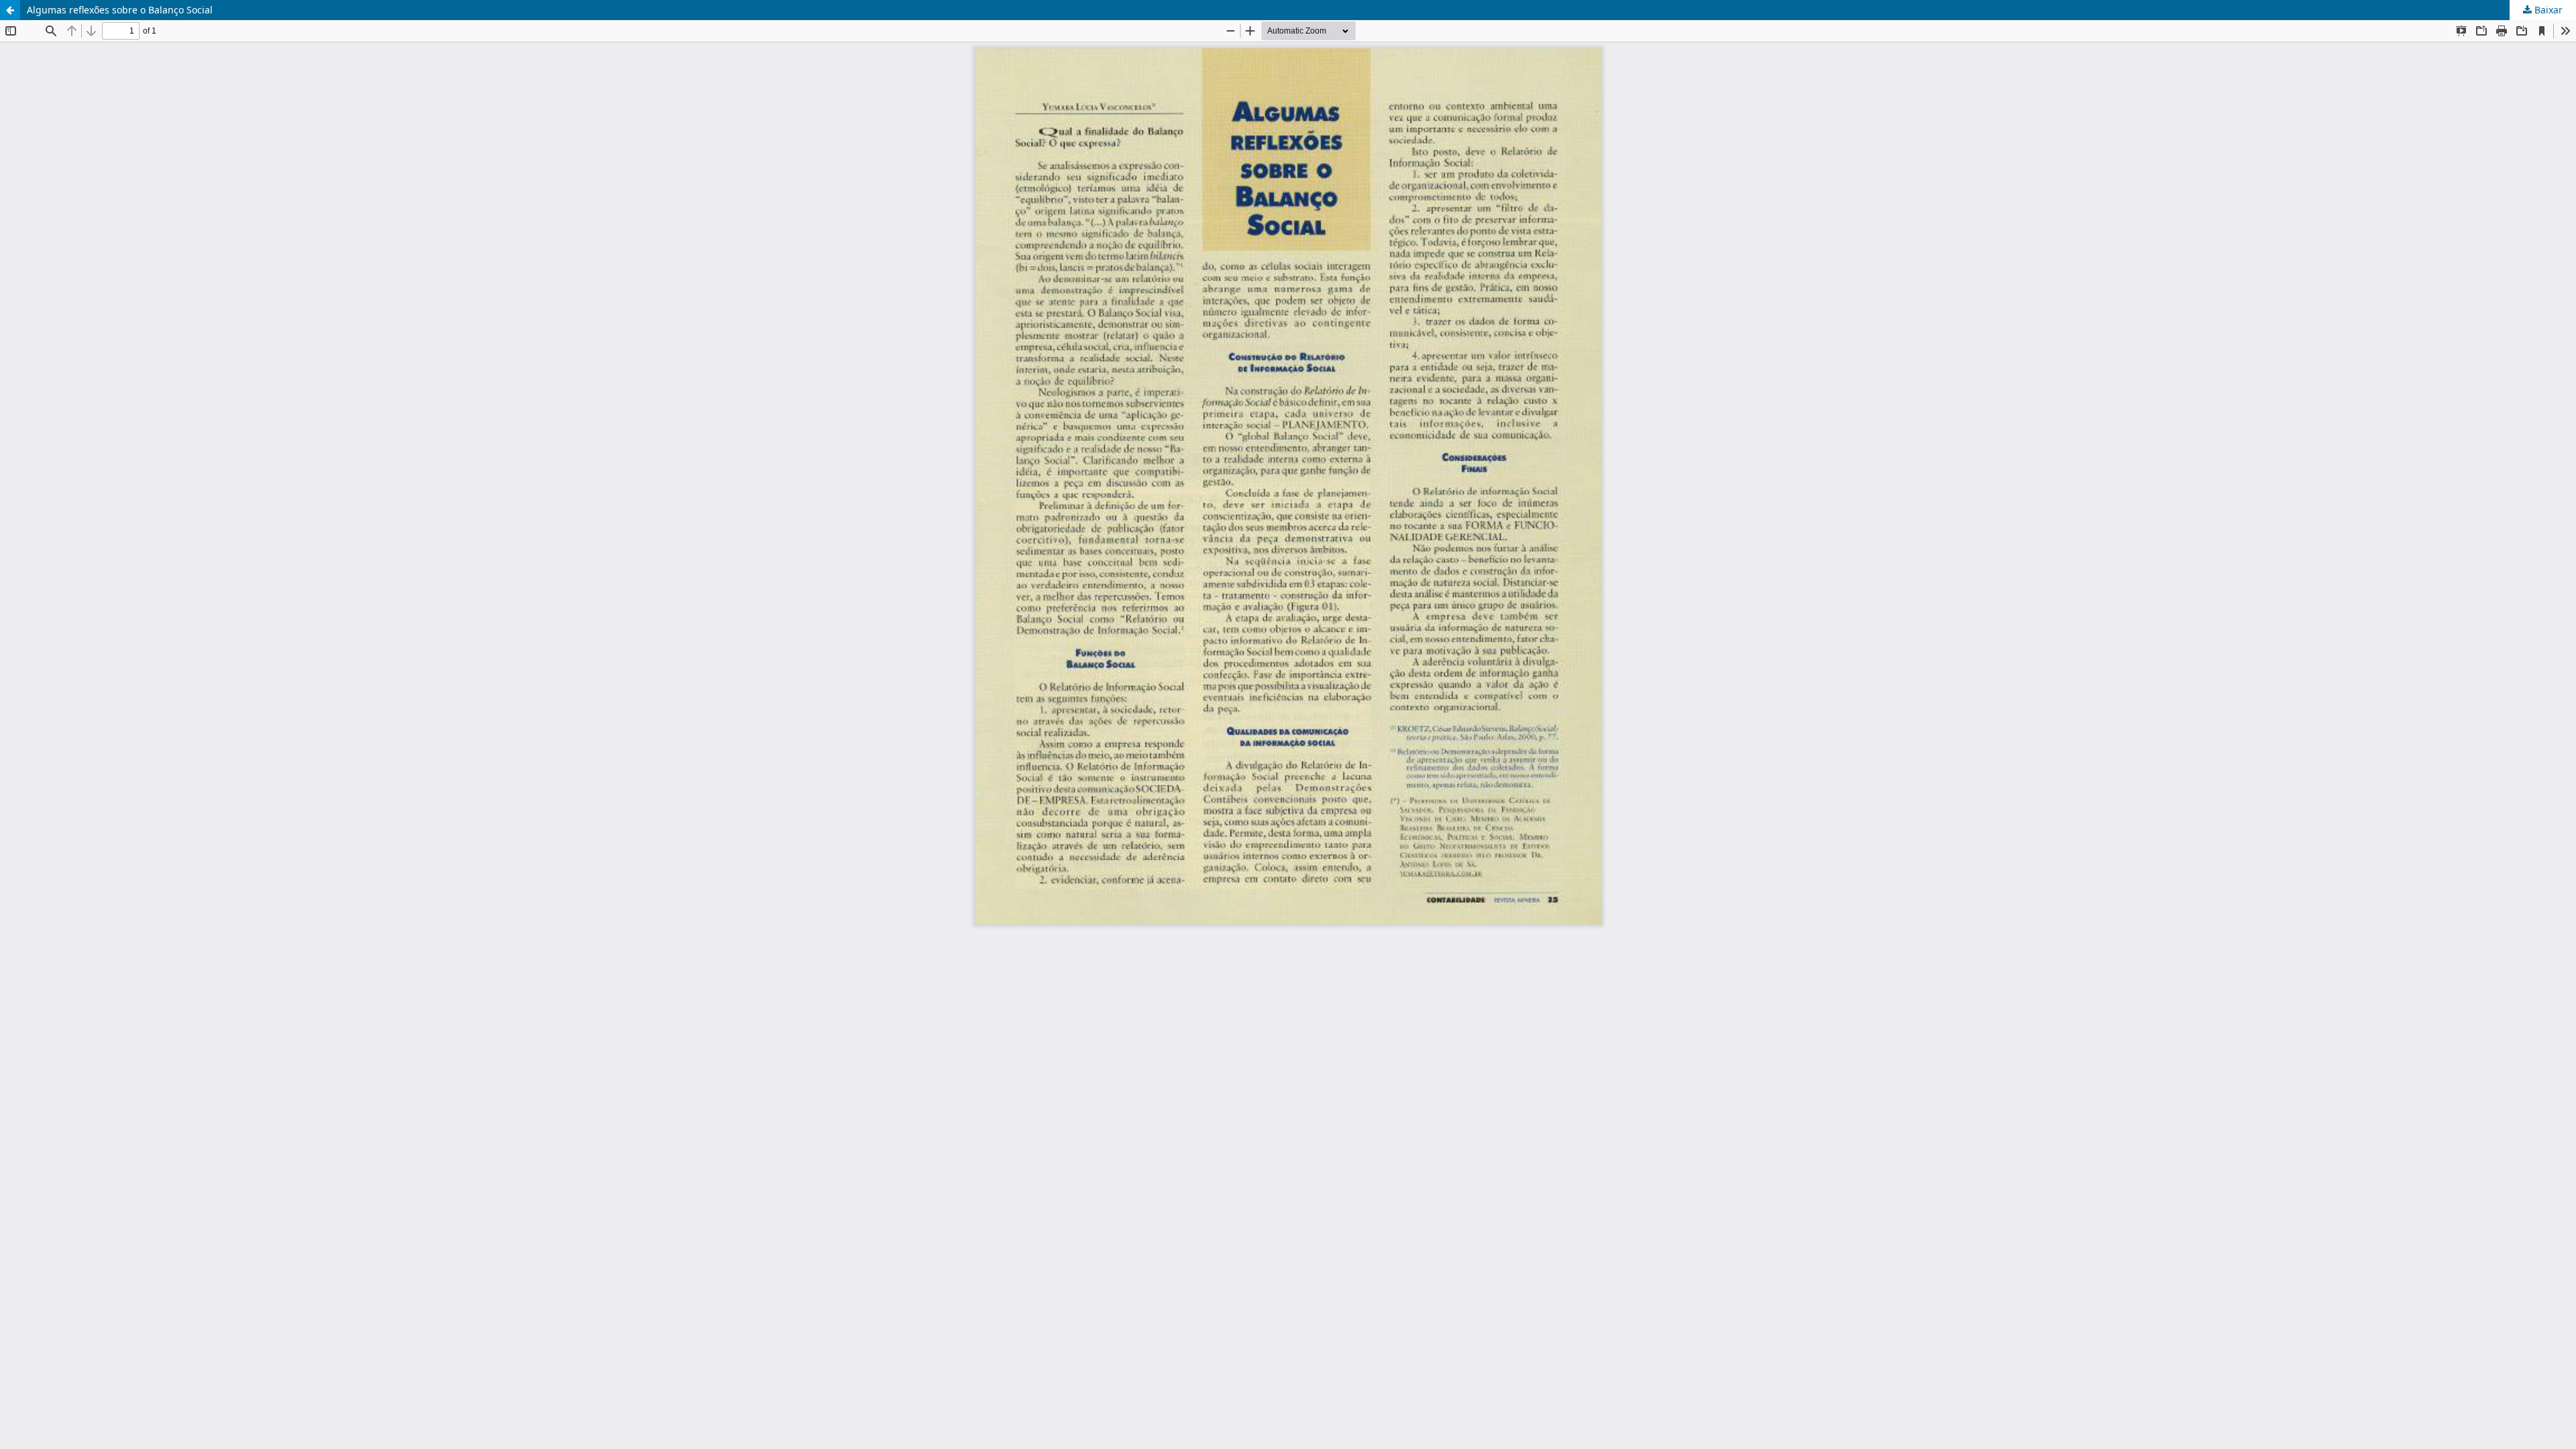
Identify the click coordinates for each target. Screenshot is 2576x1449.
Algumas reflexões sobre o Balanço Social (120, 10)
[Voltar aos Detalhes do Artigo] (10, 10)
